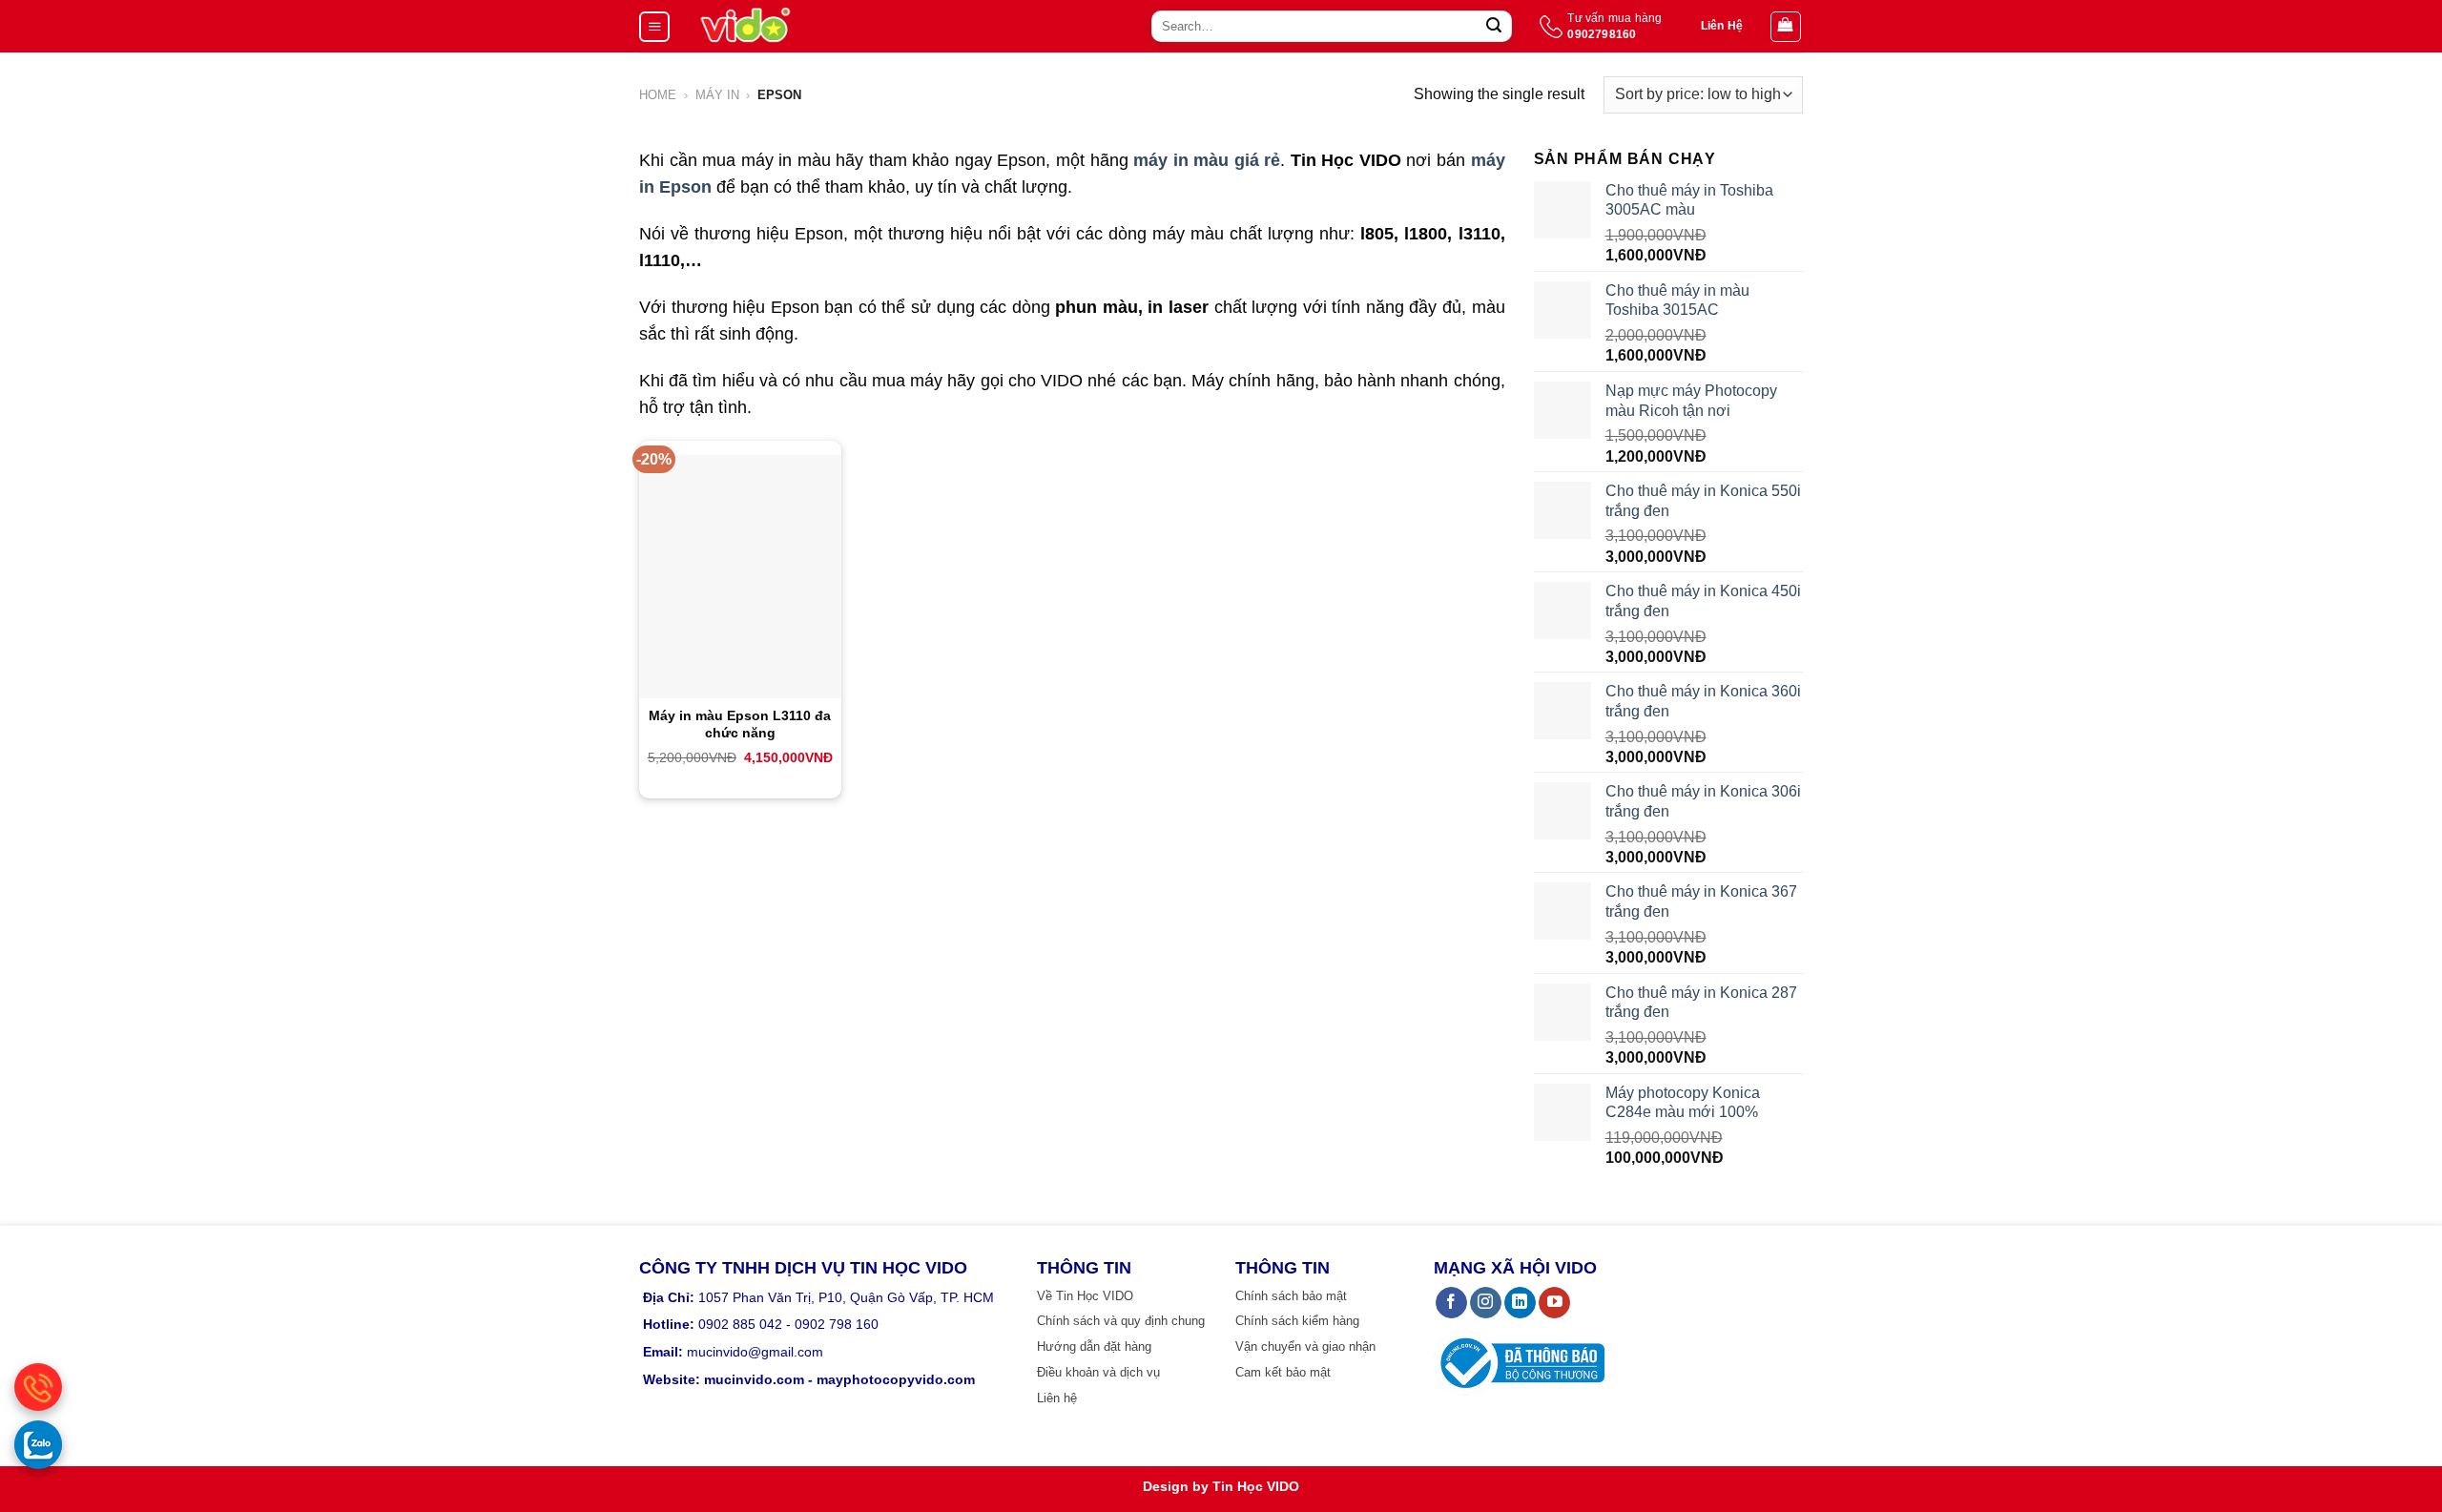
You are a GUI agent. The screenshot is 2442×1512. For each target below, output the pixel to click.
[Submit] (1494, 27)
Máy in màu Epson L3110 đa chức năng (740, 724)
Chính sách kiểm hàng (1297, 1321)
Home (658, 95)
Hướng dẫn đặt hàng (1094, 1346)
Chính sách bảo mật (1291, 1296)
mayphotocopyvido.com (896, 1379)
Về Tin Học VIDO (1085, 1296)
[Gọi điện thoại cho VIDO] (38, 1387)
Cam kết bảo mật (1283, 1372)
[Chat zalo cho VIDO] (38, 1444)
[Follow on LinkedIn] (1520, 1303)
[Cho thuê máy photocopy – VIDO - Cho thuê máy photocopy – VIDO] (745, 27)
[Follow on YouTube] (1554, 1303)
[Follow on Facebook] (1451, 1303)
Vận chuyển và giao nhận (1305, 1346)
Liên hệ (1057, 1398)
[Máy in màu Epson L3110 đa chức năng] (740, 576)
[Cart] (1786, 27)
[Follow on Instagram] (1486, 1303)
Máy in (717, 95)
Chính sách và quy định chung (1121, 1321)
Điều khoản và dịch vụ (1098, 1372)
